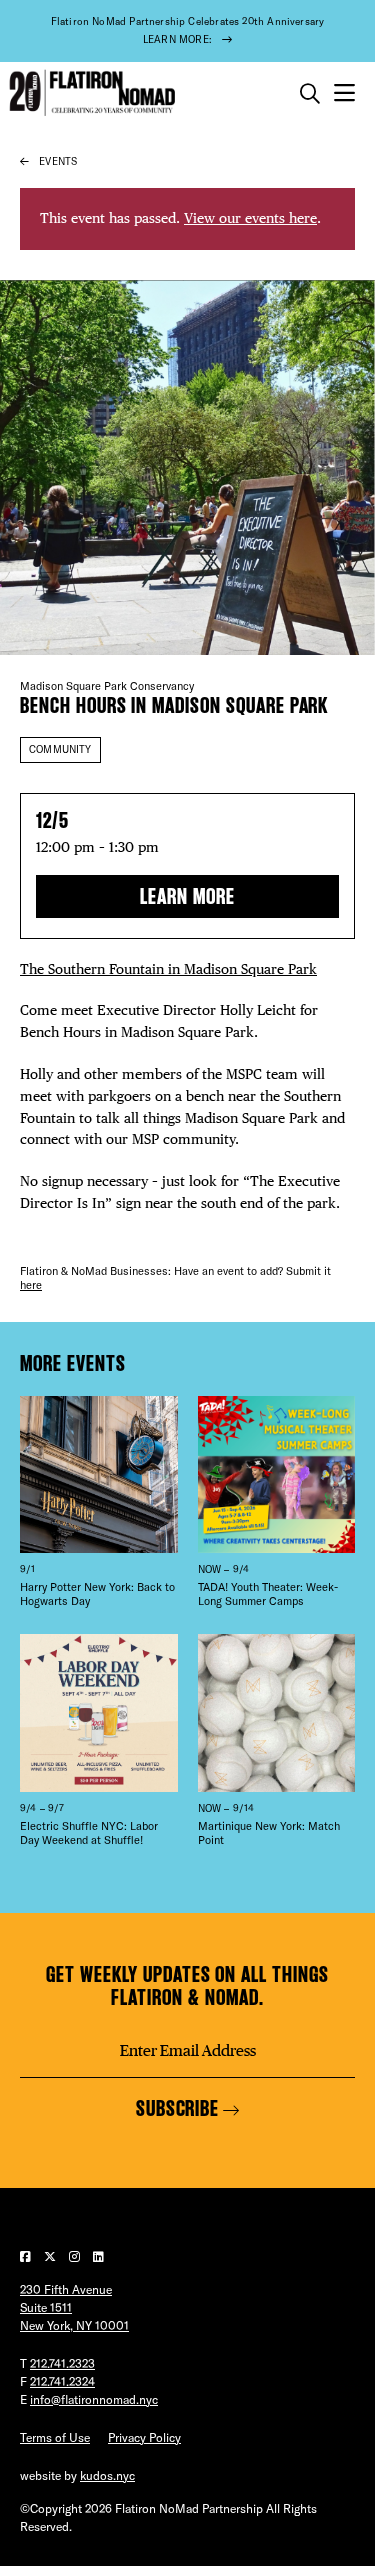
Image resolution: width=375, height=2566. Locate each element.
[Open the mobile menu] (344, 93)
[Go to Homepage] (90, 93)
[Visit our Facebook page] (27, 2256)
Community (60, 749)
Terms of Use (55, 2437)
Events (58, 161)
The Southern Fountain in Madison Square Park (168, 969)
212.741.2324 (62, 2381)
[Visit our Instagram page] (76, 2256)
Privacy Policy (144, 2437)
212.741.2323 (62, 2363)
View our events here (250, 218)
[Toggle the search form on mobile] (310, 94)
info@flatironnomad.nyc (94, 2399)
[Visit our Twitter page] (51, 2256)
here (31, 1285)
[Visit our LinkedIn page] (98, 2256)
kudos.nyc (107, 2475)
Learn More (187, 896)
